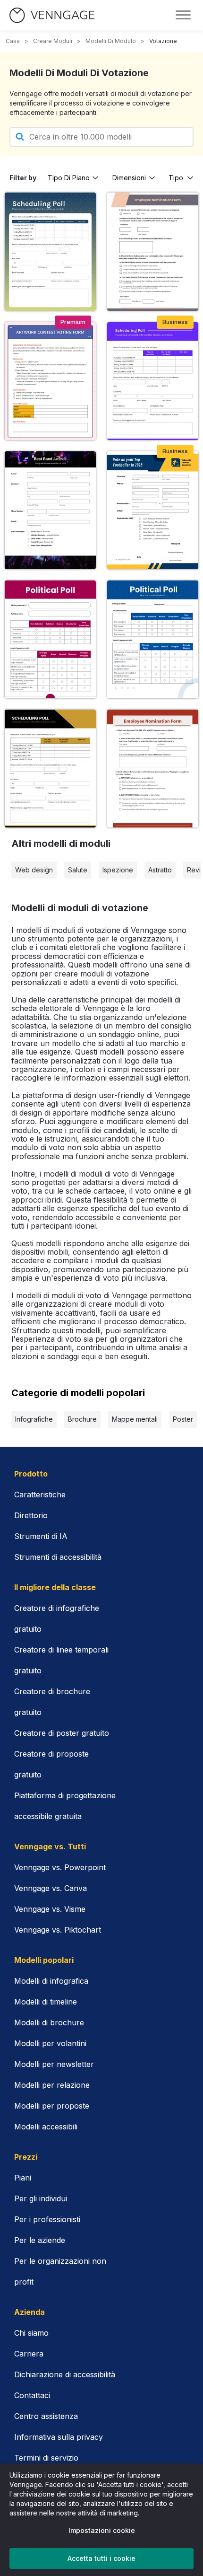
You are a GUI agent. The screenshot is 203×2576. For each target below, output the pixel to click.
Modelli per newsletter (54, 2064)
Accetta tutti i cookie (101, 2558)
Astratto (160, 870)
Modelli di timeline (46, 2002)
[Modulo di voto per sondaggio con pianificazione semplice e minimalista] (153, 381)
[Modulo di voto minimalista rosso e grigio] (153, 769)
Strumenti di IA (41, 1536)
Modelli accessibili (46, 2127)
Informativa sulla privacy (59, 2437)
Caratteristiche (40, 1495)
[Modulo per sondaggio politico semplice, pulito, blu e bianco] (153, 639)
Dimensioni (129, 178)
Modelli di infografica (51, 1981)
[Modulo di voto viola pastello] (153, 251)
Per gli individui (41, 2198)
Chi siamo (31, 2333)
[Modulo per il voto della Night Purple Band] (50, 510)
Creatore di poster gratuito (62, 1733)
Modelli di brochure (49, 2022)
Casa (13, 41)
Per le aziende (40, 2240)
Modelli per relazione (52, 2085)
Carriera (29, 2354)
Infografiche (34, 1419)
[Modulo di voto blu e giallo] (153, 510)
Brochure (82, 1419)
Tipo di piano (69, 178)
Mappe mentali (135, 1419)
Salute (78, 870)
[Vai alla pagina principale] (52, 15)
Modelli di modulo (111, 41)
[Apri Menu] (183, 15)
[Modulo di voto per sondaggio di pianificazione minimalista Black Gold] (50, 769)
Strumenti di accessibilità (58, 1557)
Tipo (176, 178)
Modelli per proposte (52, 2106)
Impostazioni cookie (102, 2530)
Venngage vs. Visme (50, 1909)
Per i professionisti (47, 2219)
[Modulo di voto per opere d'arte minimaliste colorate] (50, 381)
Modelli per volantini (50, 2043)
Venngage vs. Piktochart (58, 1930)
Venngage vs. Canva (51, 1888)
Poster (183, 1419)
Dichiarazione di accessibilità (65, 2374)
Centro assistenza (46, 2416)
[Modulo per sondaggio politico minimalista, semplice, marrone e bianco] (50, 639)
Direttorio (31, 1515)
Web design (34, 870)
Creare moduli (53, 41)
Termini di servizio (46, 2458)
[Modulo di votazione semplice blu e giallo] (50, 251)
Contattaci (32, 2395)
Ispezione (118, 870)
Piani (23, 2178)
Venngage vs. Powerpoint (60, 1867)
